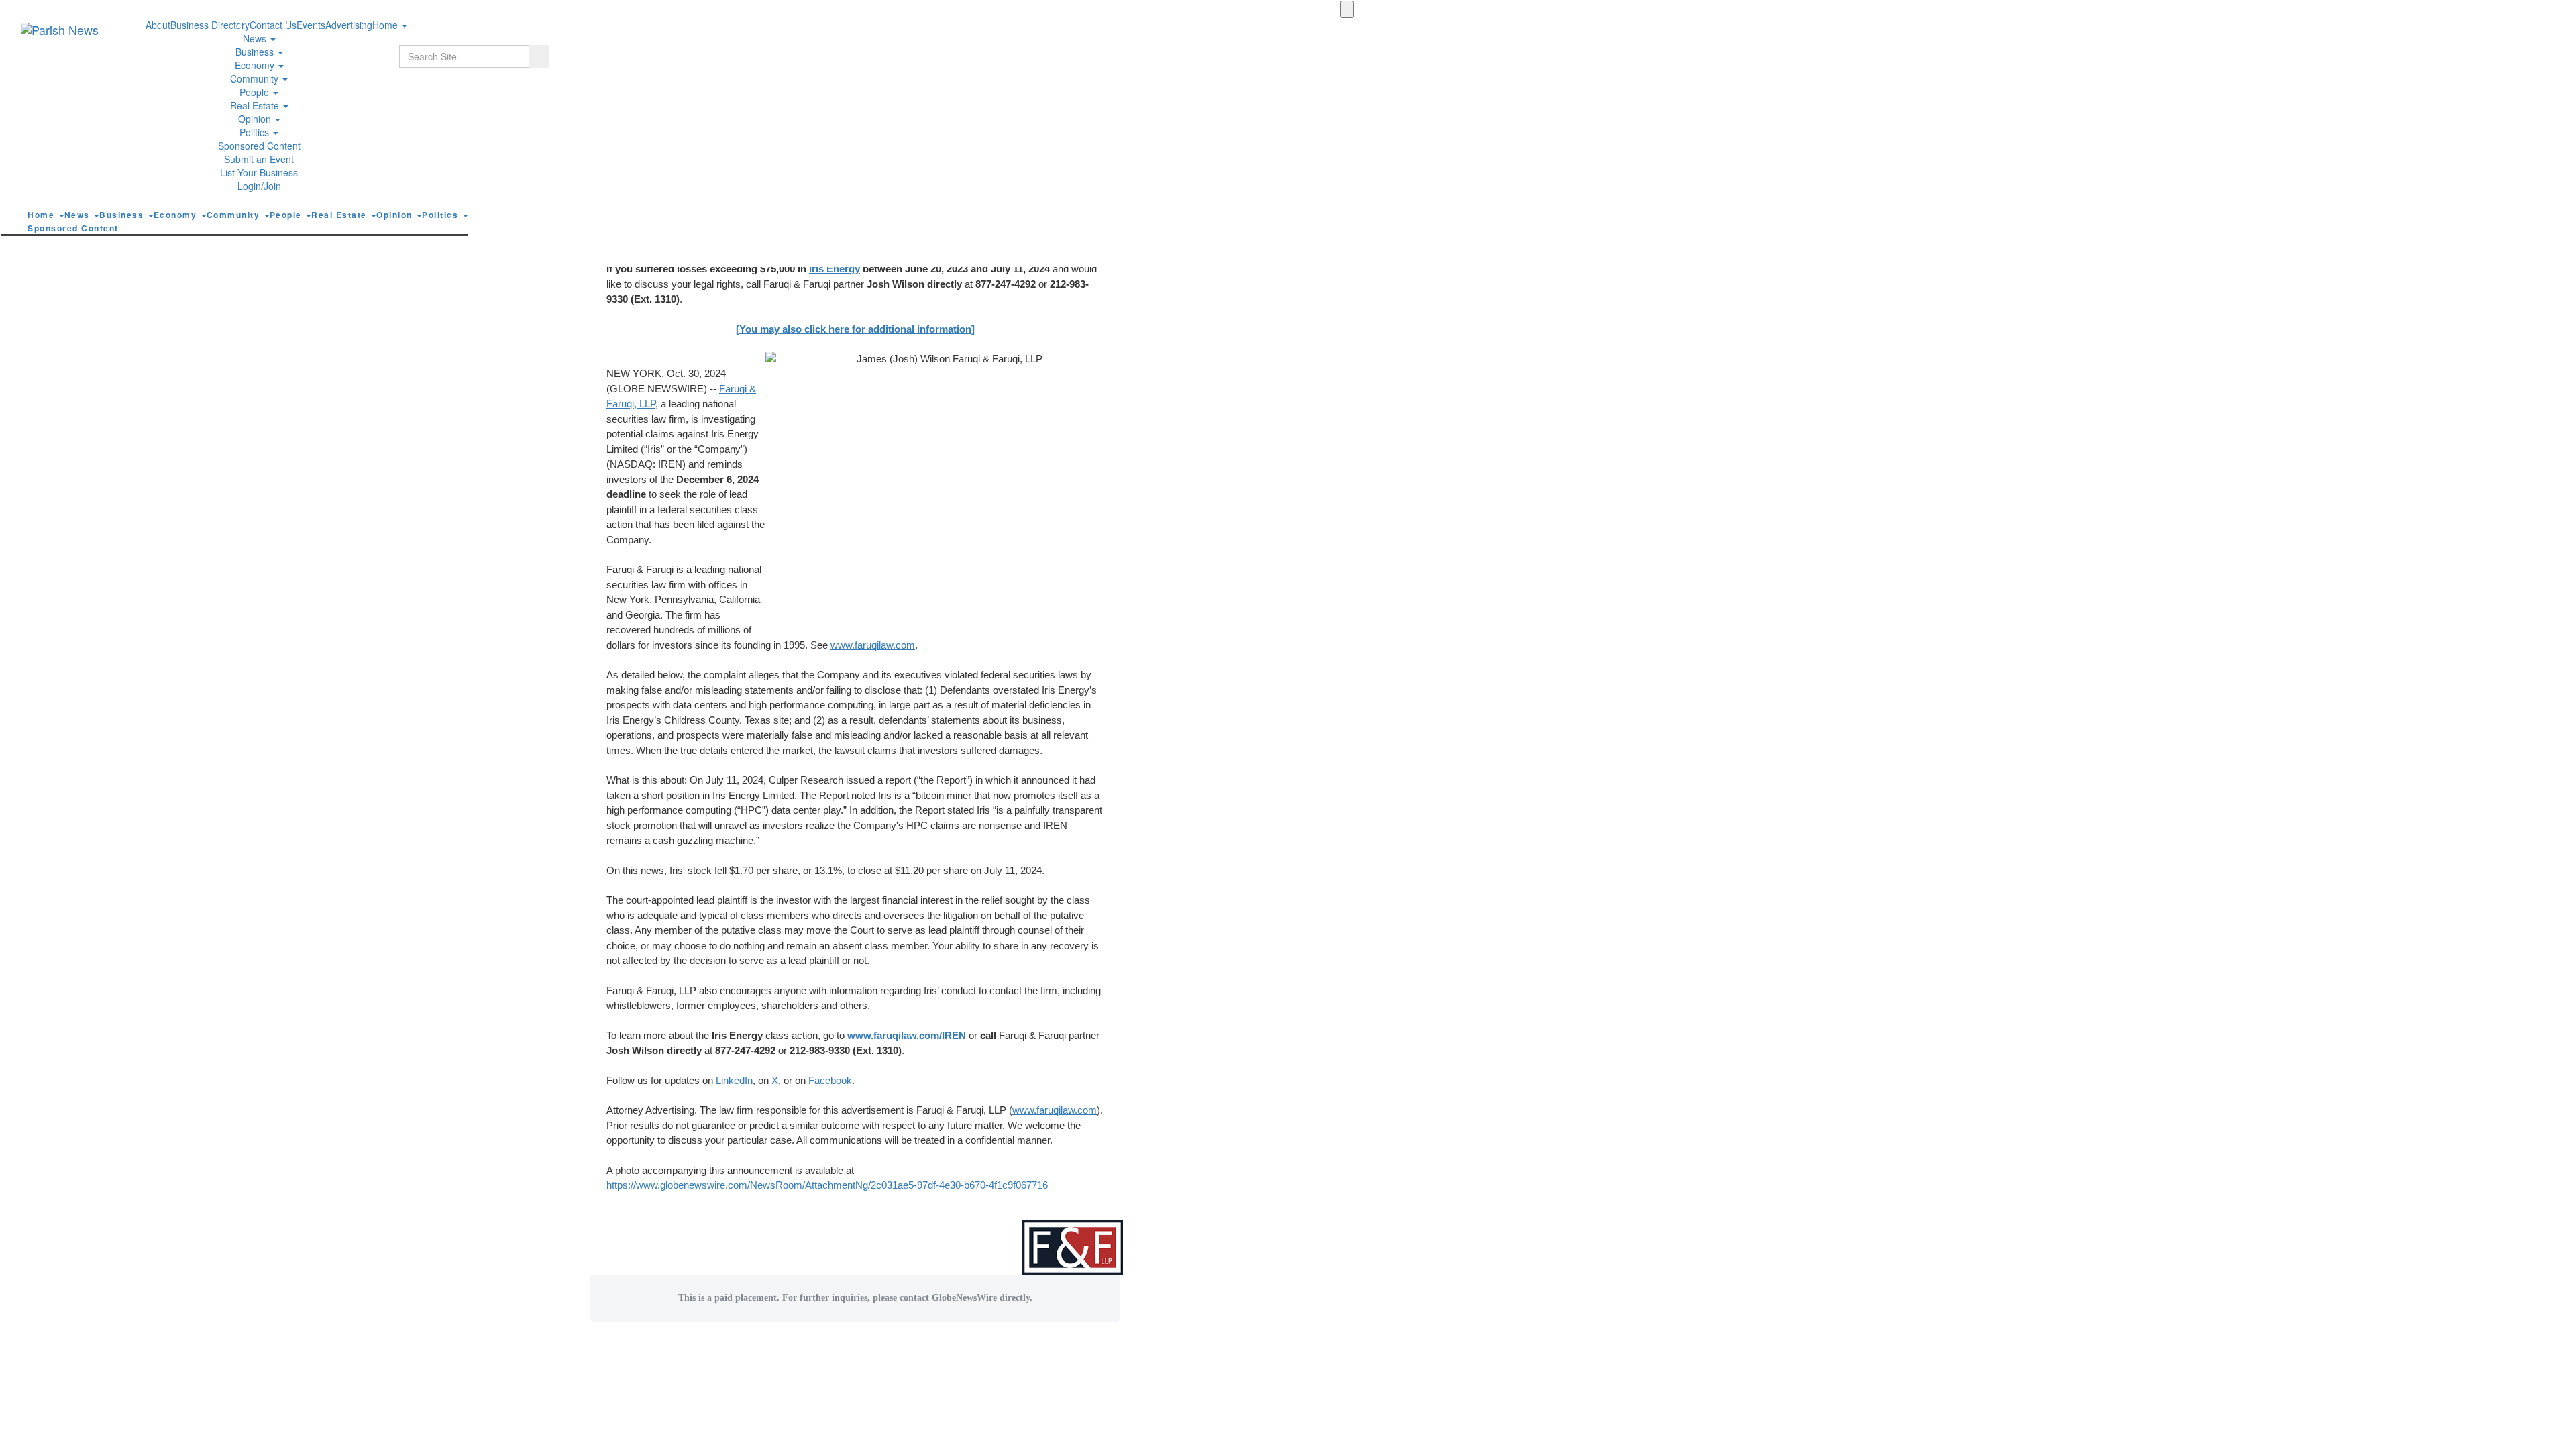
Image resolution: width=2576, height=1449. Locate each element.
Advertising (349, 25)
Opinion (256, 119)
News (256, 38)
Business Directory (210, 25)
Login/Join (259, 186)
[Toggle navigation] (1347, 9)
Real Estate (256, 105)
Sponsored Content (259, 146)
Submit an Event (259, 159)
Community (256, 78)
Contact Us (273, 25)
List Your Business (259, 172)
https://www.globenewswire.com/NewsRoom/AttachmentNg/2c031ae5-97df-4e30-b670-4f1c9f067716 (827, 1185)
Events (311, 25)
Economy (256, 65)
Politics (256, 132)
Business (256, 52)
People (256, 92)
